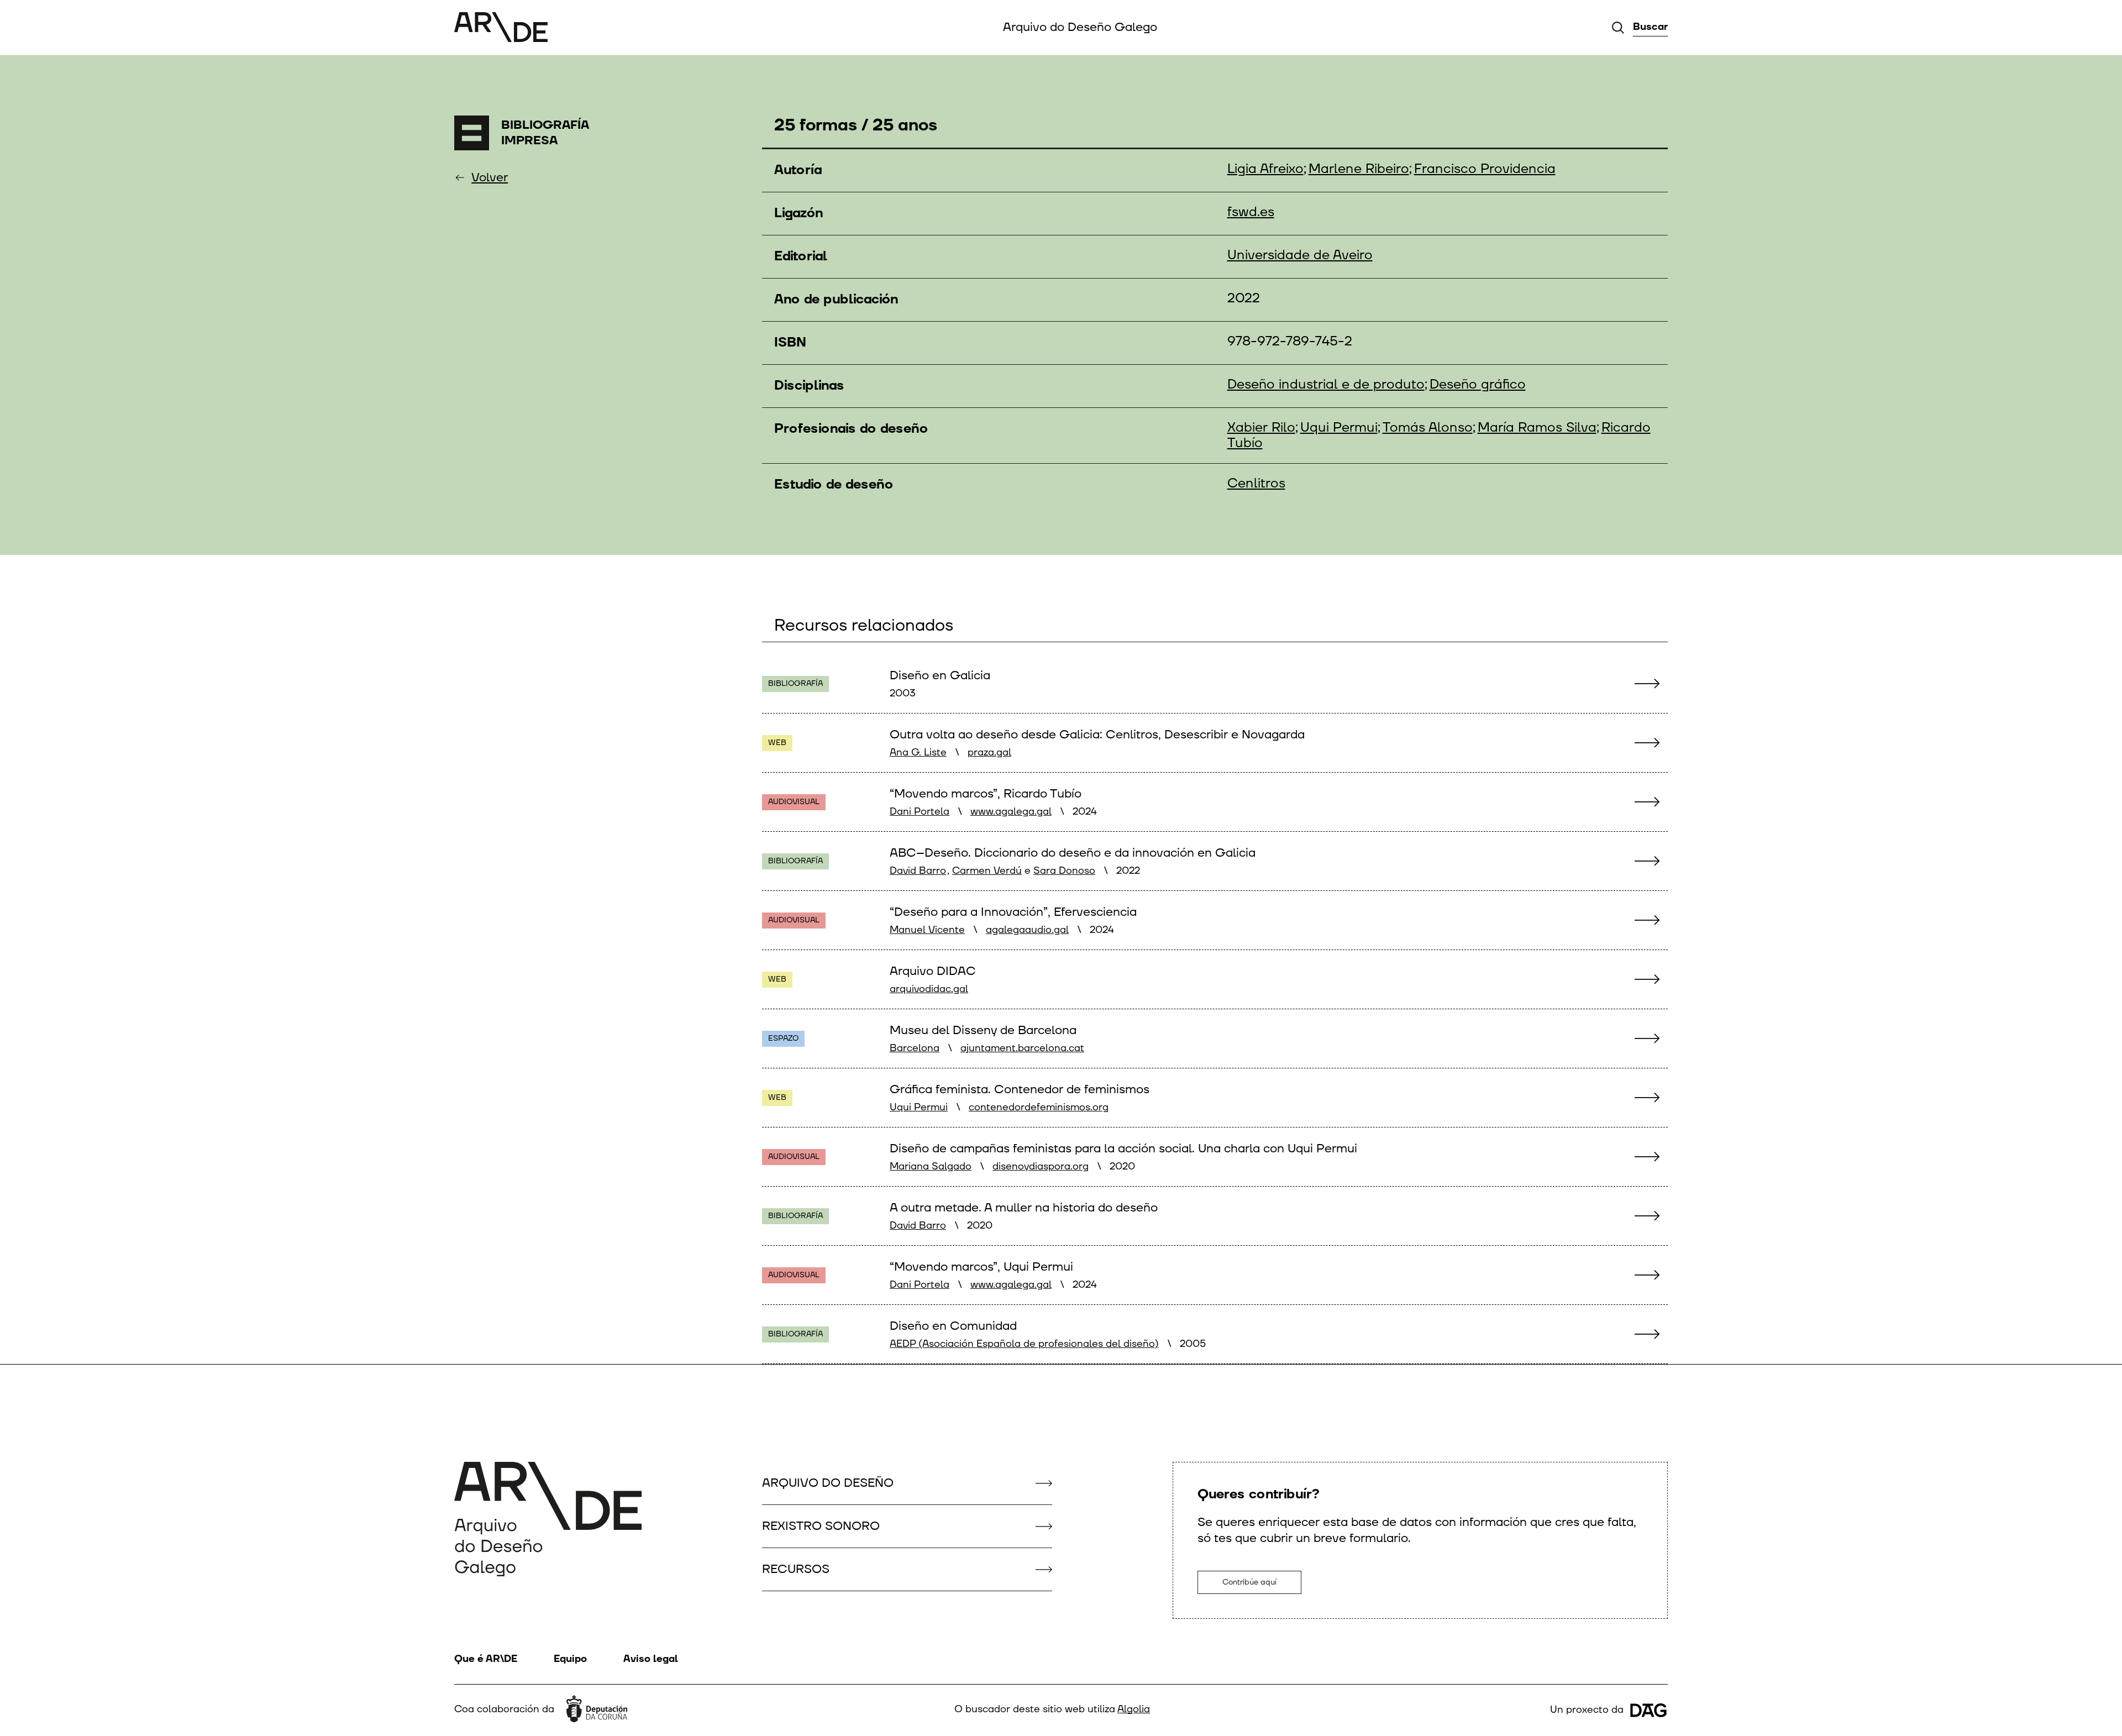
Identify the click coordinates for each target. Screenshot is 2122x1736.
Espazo (783, 1038)
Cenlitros (1256, 484)
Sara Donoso (1064, 871)
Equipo (570, 1659)
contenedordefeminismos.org (1039, 1107)
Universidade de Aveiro (1300, 255)
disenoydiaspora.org (1041, 1166)
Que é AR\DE (486, 1659)
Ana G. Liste (918, 752)
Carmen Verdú (987, 871)
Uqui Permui (1339, 428)
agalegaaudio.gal (1027, 930)
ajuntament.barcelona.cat (1022, 1048)
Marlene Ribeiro (1359, 169)
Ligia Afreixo (1265, 169)
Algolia (1134, 1709)
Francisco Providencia (1485, 169)
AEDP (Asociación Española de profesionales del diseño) (1024, 1344)
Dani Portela (920, 812)
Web (777, 743)
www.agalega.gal (1011, 812)
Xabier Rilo (1261, 428)
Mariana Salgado (931, 1166)
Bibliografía (795, 683)
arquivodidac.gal (929, 989)
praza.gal (989, 752)
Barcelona (915, 1048)
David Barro (918, 871)
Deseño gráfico (1478, 385)
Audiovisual (794, 802)
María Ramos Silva (1537, 428)
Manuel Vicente (927, 930)
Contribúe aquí (1249, 1582)
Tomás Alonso (1428, 428)
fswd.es (1251, 212)
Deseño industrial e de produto (1326, 385)
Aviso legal (651, 1659)
